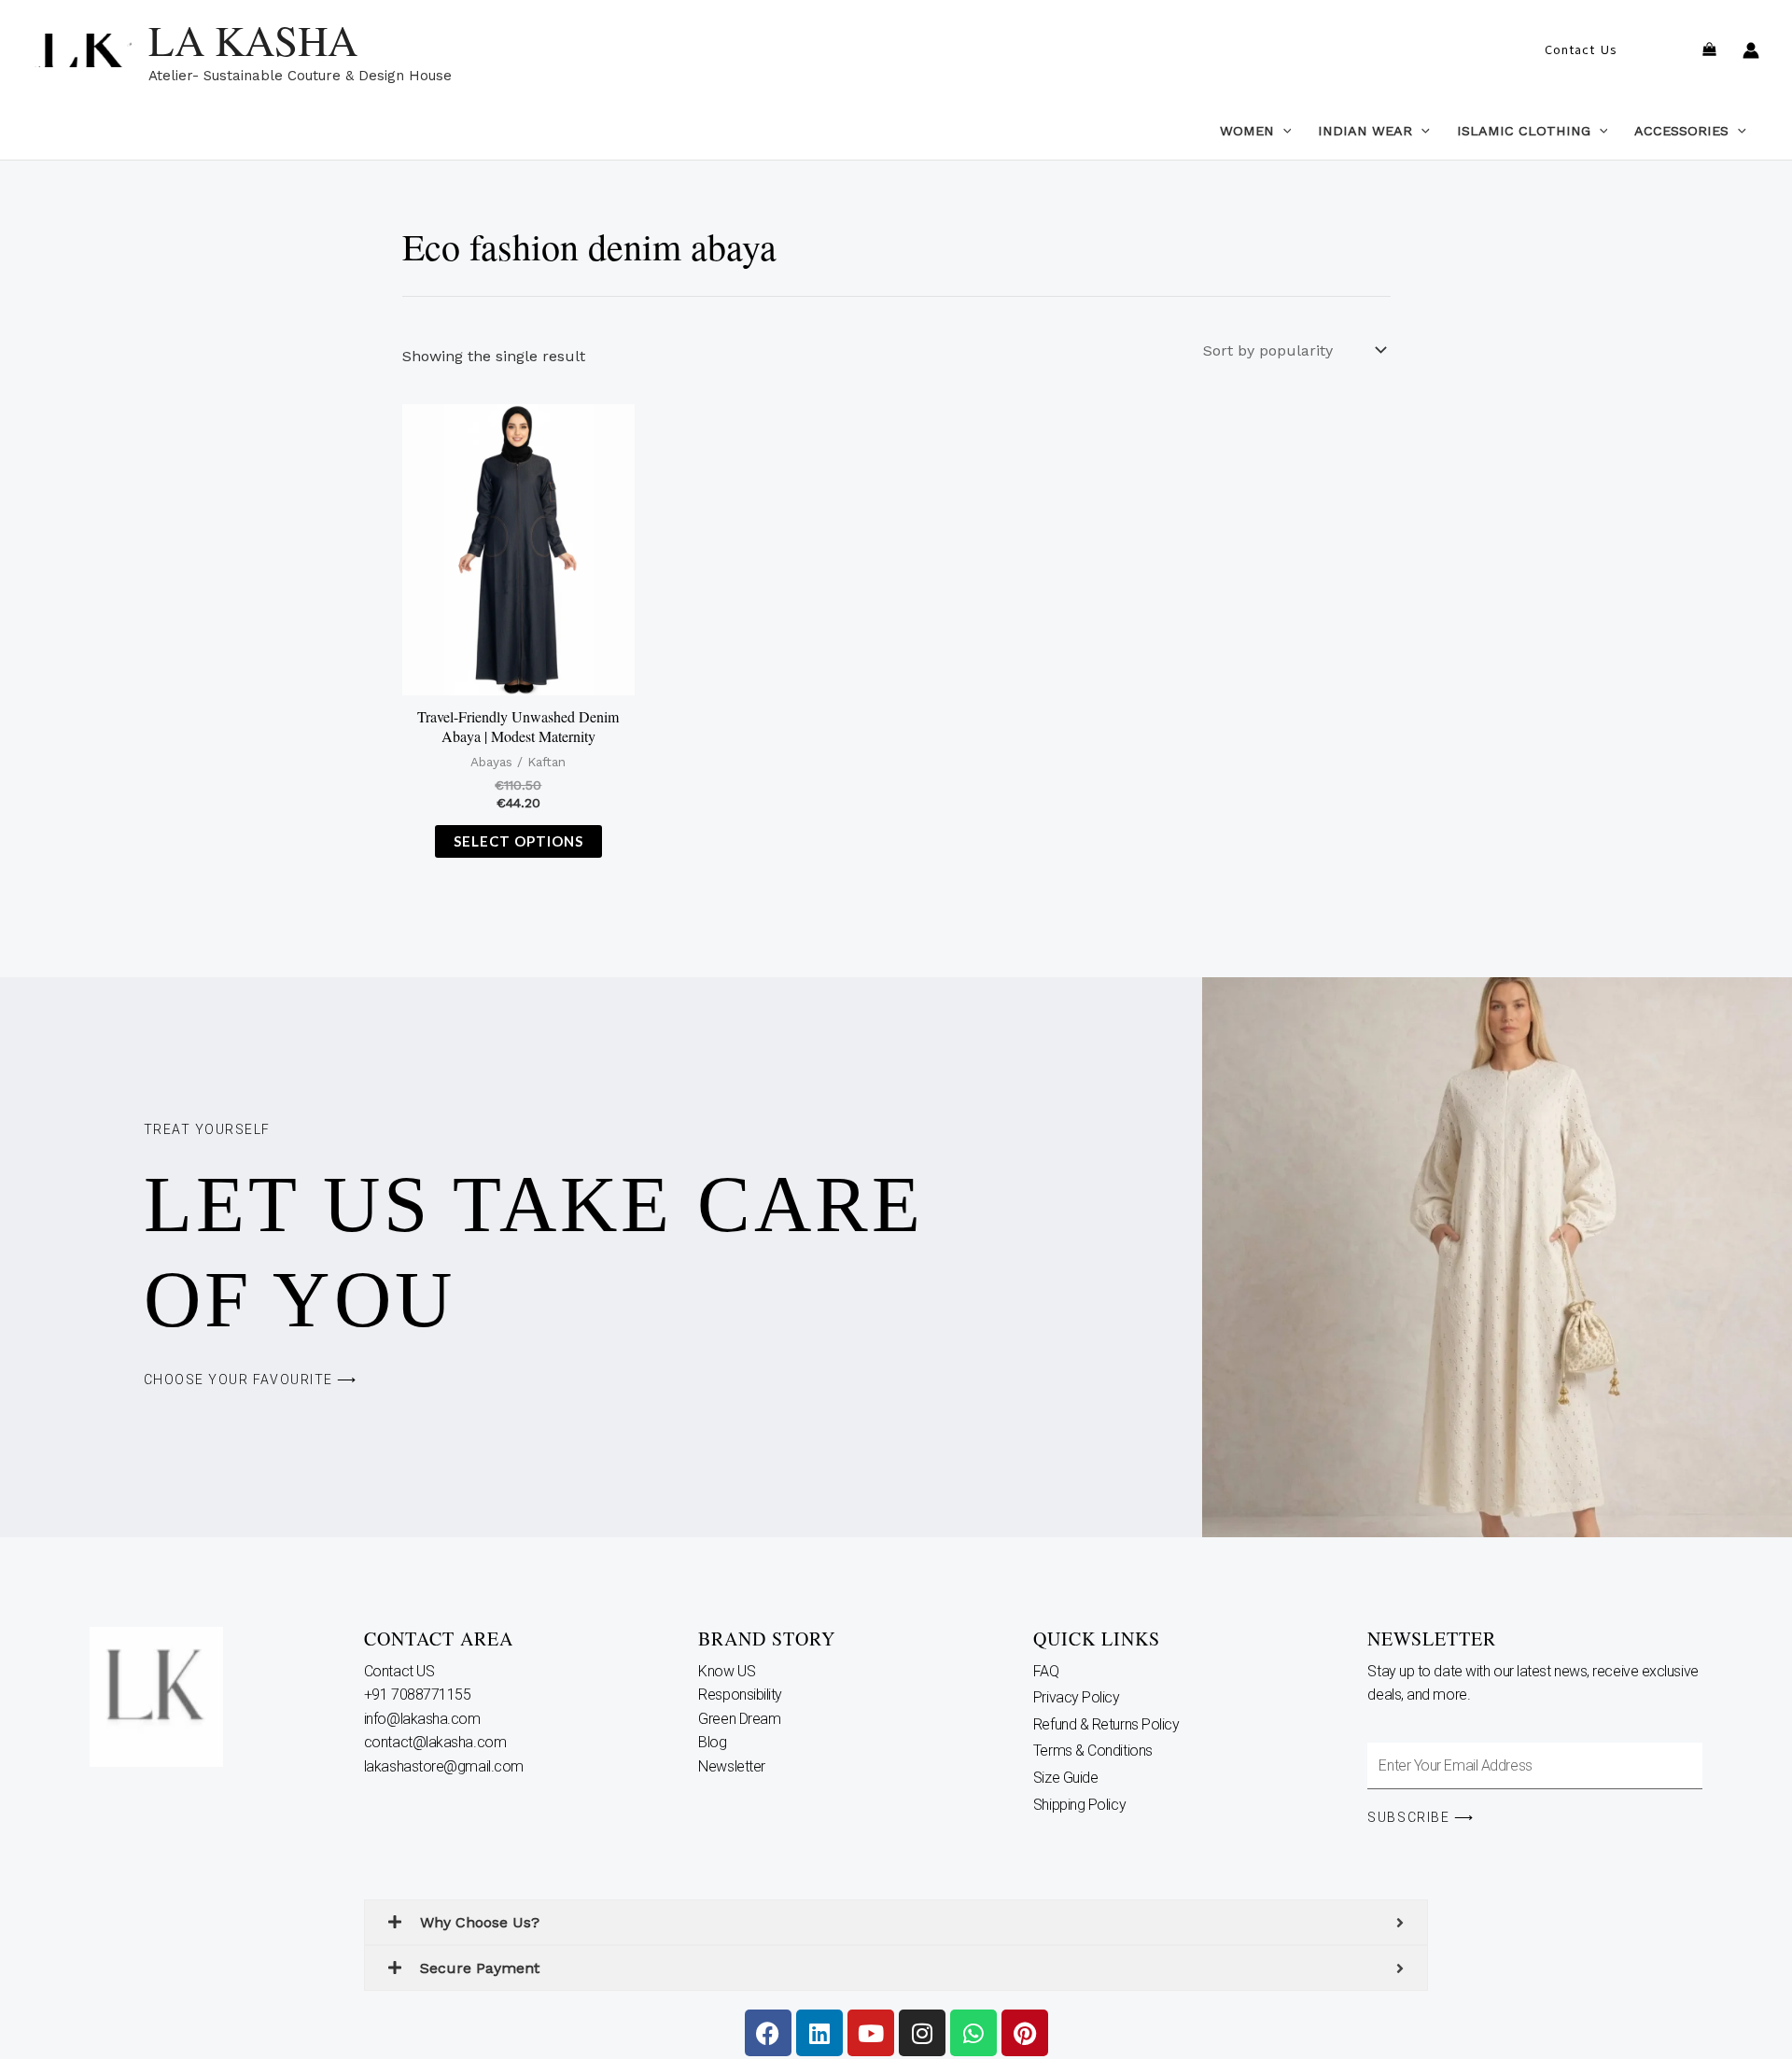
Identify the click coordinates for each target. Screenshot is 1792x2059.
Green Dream (741, 1719)
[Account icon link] (1751, 50)
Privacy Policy (1077, 1697)
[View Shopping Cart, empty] (1709, 51)
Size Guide (1066, 1778)
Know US (728, 1671)
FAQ (1046, 1671)
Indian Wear (1365, 131)
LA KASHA (253, 40)
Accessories (1681, 131)
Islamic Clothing (1524, 131)
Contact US (401, 1671)
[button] (1581, 50)
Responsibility (742, 1695)
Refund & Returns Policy (1106, 1724)
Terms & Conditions (1093, 1751)
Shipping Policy (1079, 1805)
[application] (1283, 131)
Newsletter (733, 1766)
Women (1247, 131)
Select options (518, 841)
